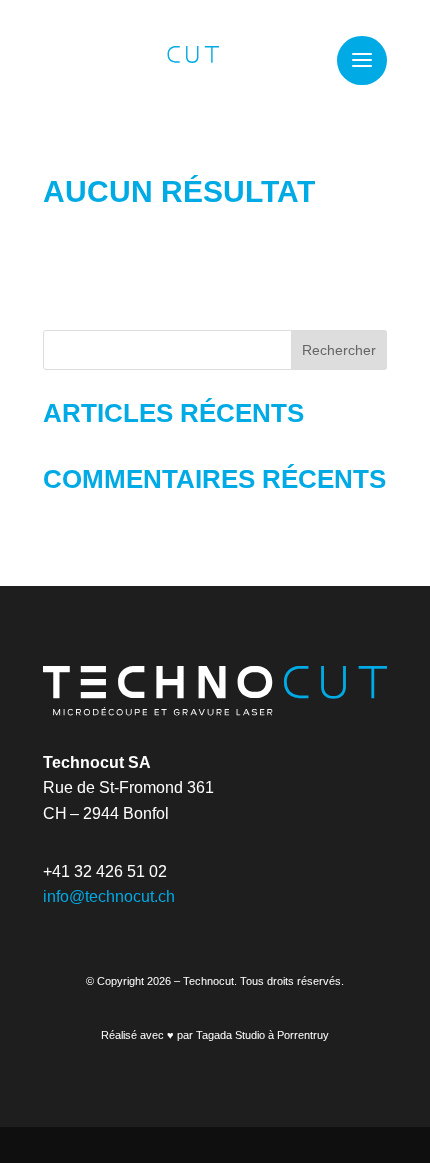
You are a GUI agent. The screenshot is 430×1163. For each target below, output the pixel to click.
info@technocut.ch (109, 896)
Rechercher (339, 350)
